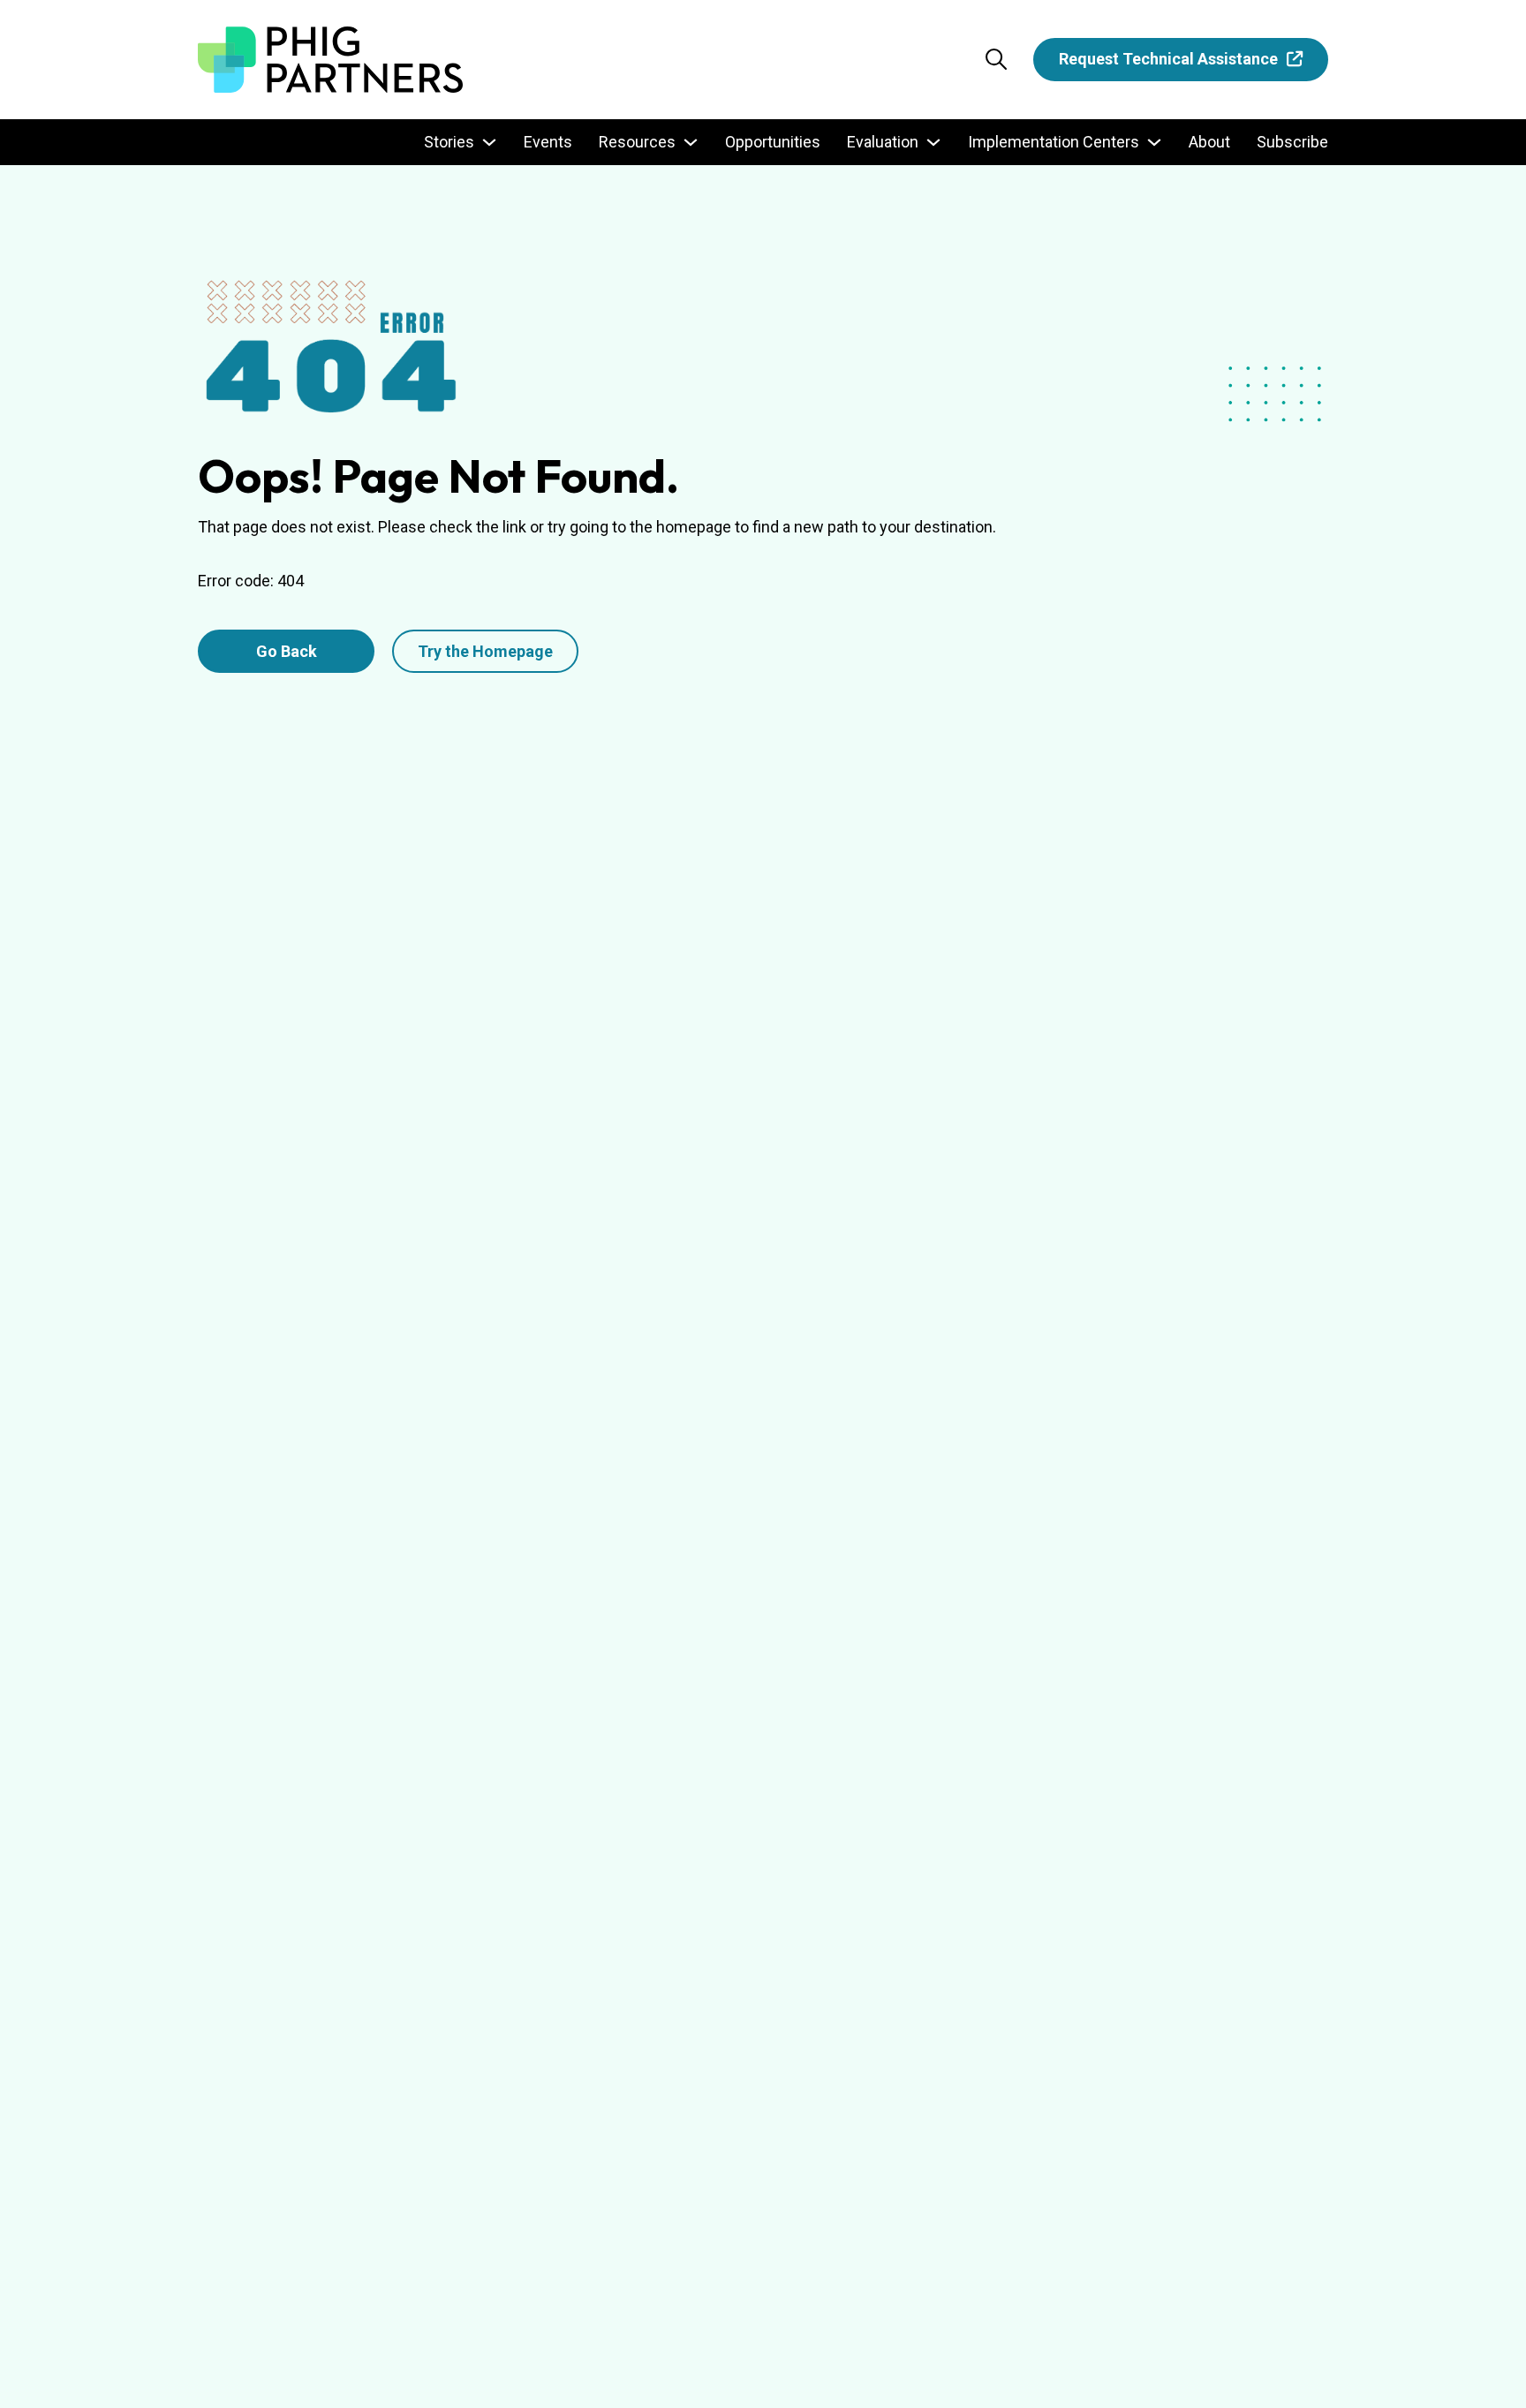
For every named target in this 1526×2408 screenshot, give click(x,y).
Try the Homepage (485, 651)
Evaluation (883, 142)
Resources (637, 142)
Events (548, 142)
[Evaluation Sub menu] (933, 142)
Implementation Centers (1054, 142)
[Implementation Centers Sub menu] (1154, 142)
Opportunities (773, 142)
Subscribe (1292, 142)
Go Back (287, 651)
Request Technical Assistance (1168, 59)
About (1209, 142)
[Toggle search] (996, 59)
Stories (449, 142)
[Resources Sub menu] (691, 142)
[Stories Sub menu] (489, 142)
